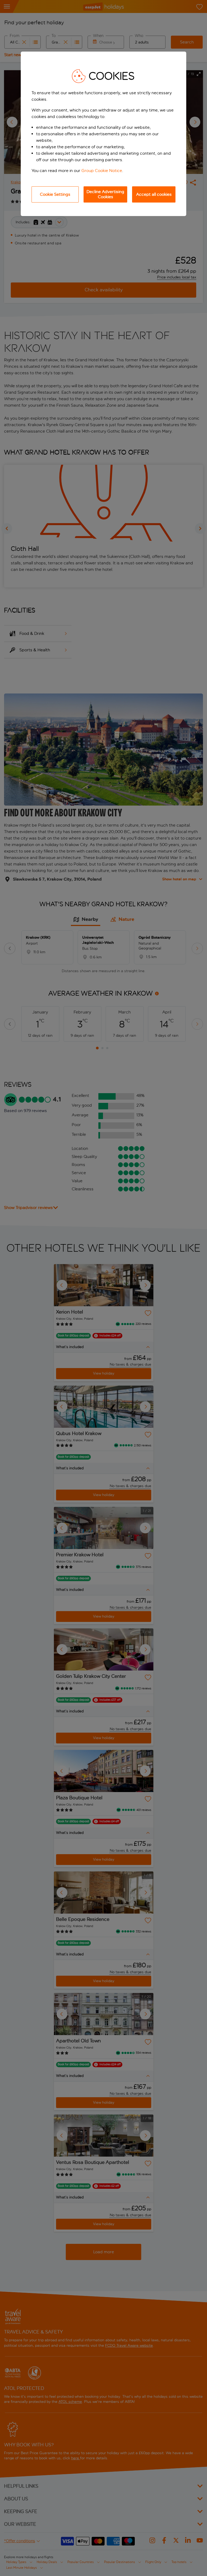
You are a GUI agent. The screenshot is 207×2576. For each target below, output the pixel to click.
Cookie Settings (55, 194)
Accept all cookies (154, 194)
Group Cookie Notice (102, 171)
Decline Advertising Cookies (105, 194)
